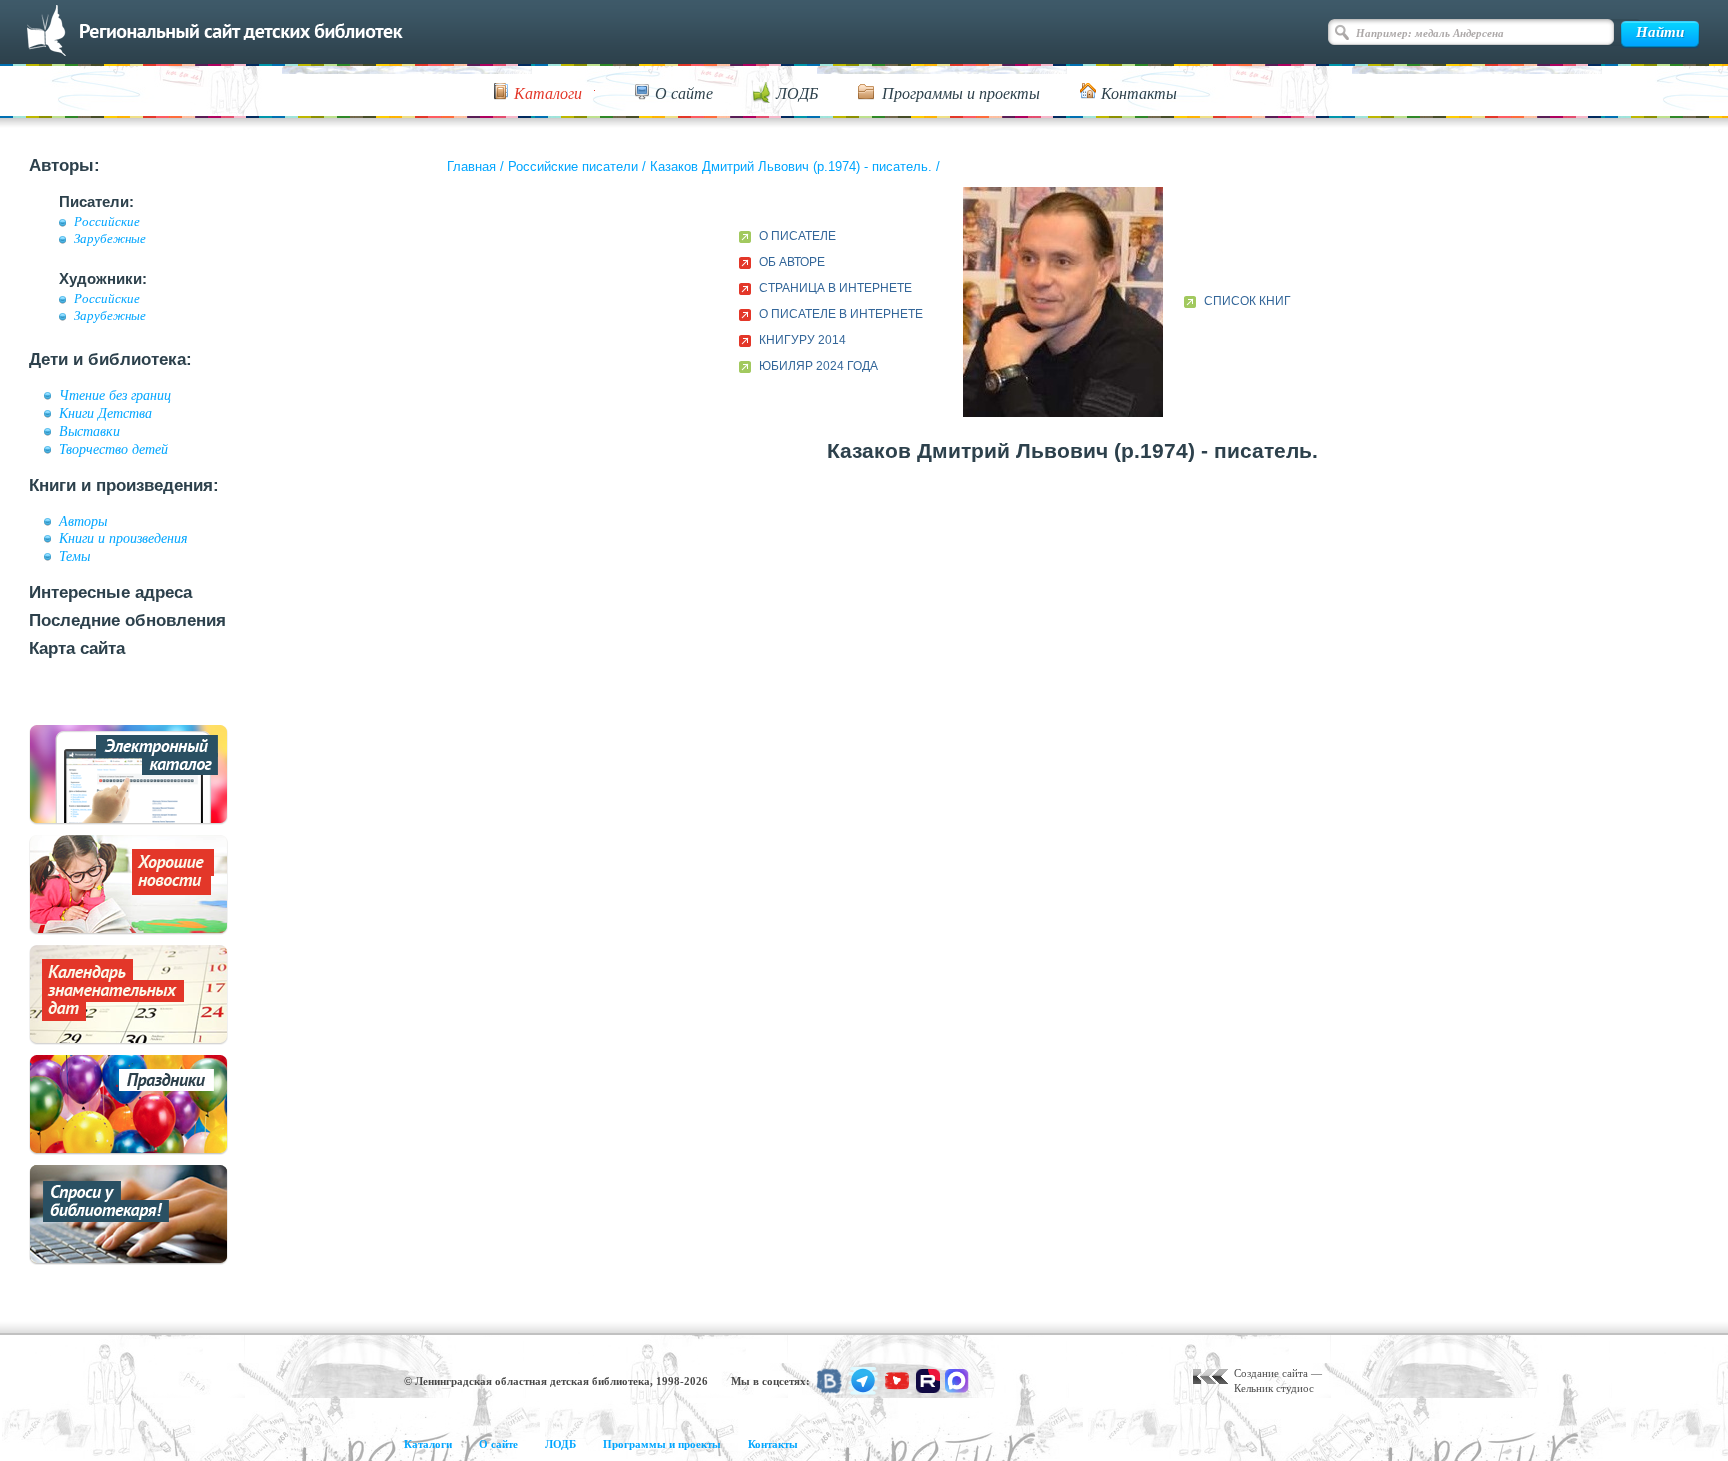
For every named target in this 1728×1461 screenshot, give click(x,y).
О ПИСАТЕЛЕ (797, 236)
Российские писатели (573, 166)
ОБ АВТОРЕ (792, 262)
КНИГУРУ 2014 (802, 340)
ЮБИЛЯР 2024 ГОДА (818, 366)
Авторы (83, 521)
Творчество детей (113, 449)
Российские (107, 222)
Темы (74, 556)
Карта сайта (77, 648)
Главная (471, 166)
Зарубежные (110, 239)
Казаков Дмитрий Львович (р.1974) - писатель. (791, 166)
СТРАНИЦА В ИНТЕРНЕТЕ (835, 288)
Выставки (89, 431)
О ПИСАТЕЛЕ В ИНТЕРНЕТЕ (841, 314)
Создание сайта (1271, 1373)
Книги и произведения (123, 538)
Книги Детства (105, 413)
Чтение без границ (115, 395)
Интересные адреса (110, 592)
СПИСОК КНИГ (1247, 301)
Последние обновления (127, 620)
